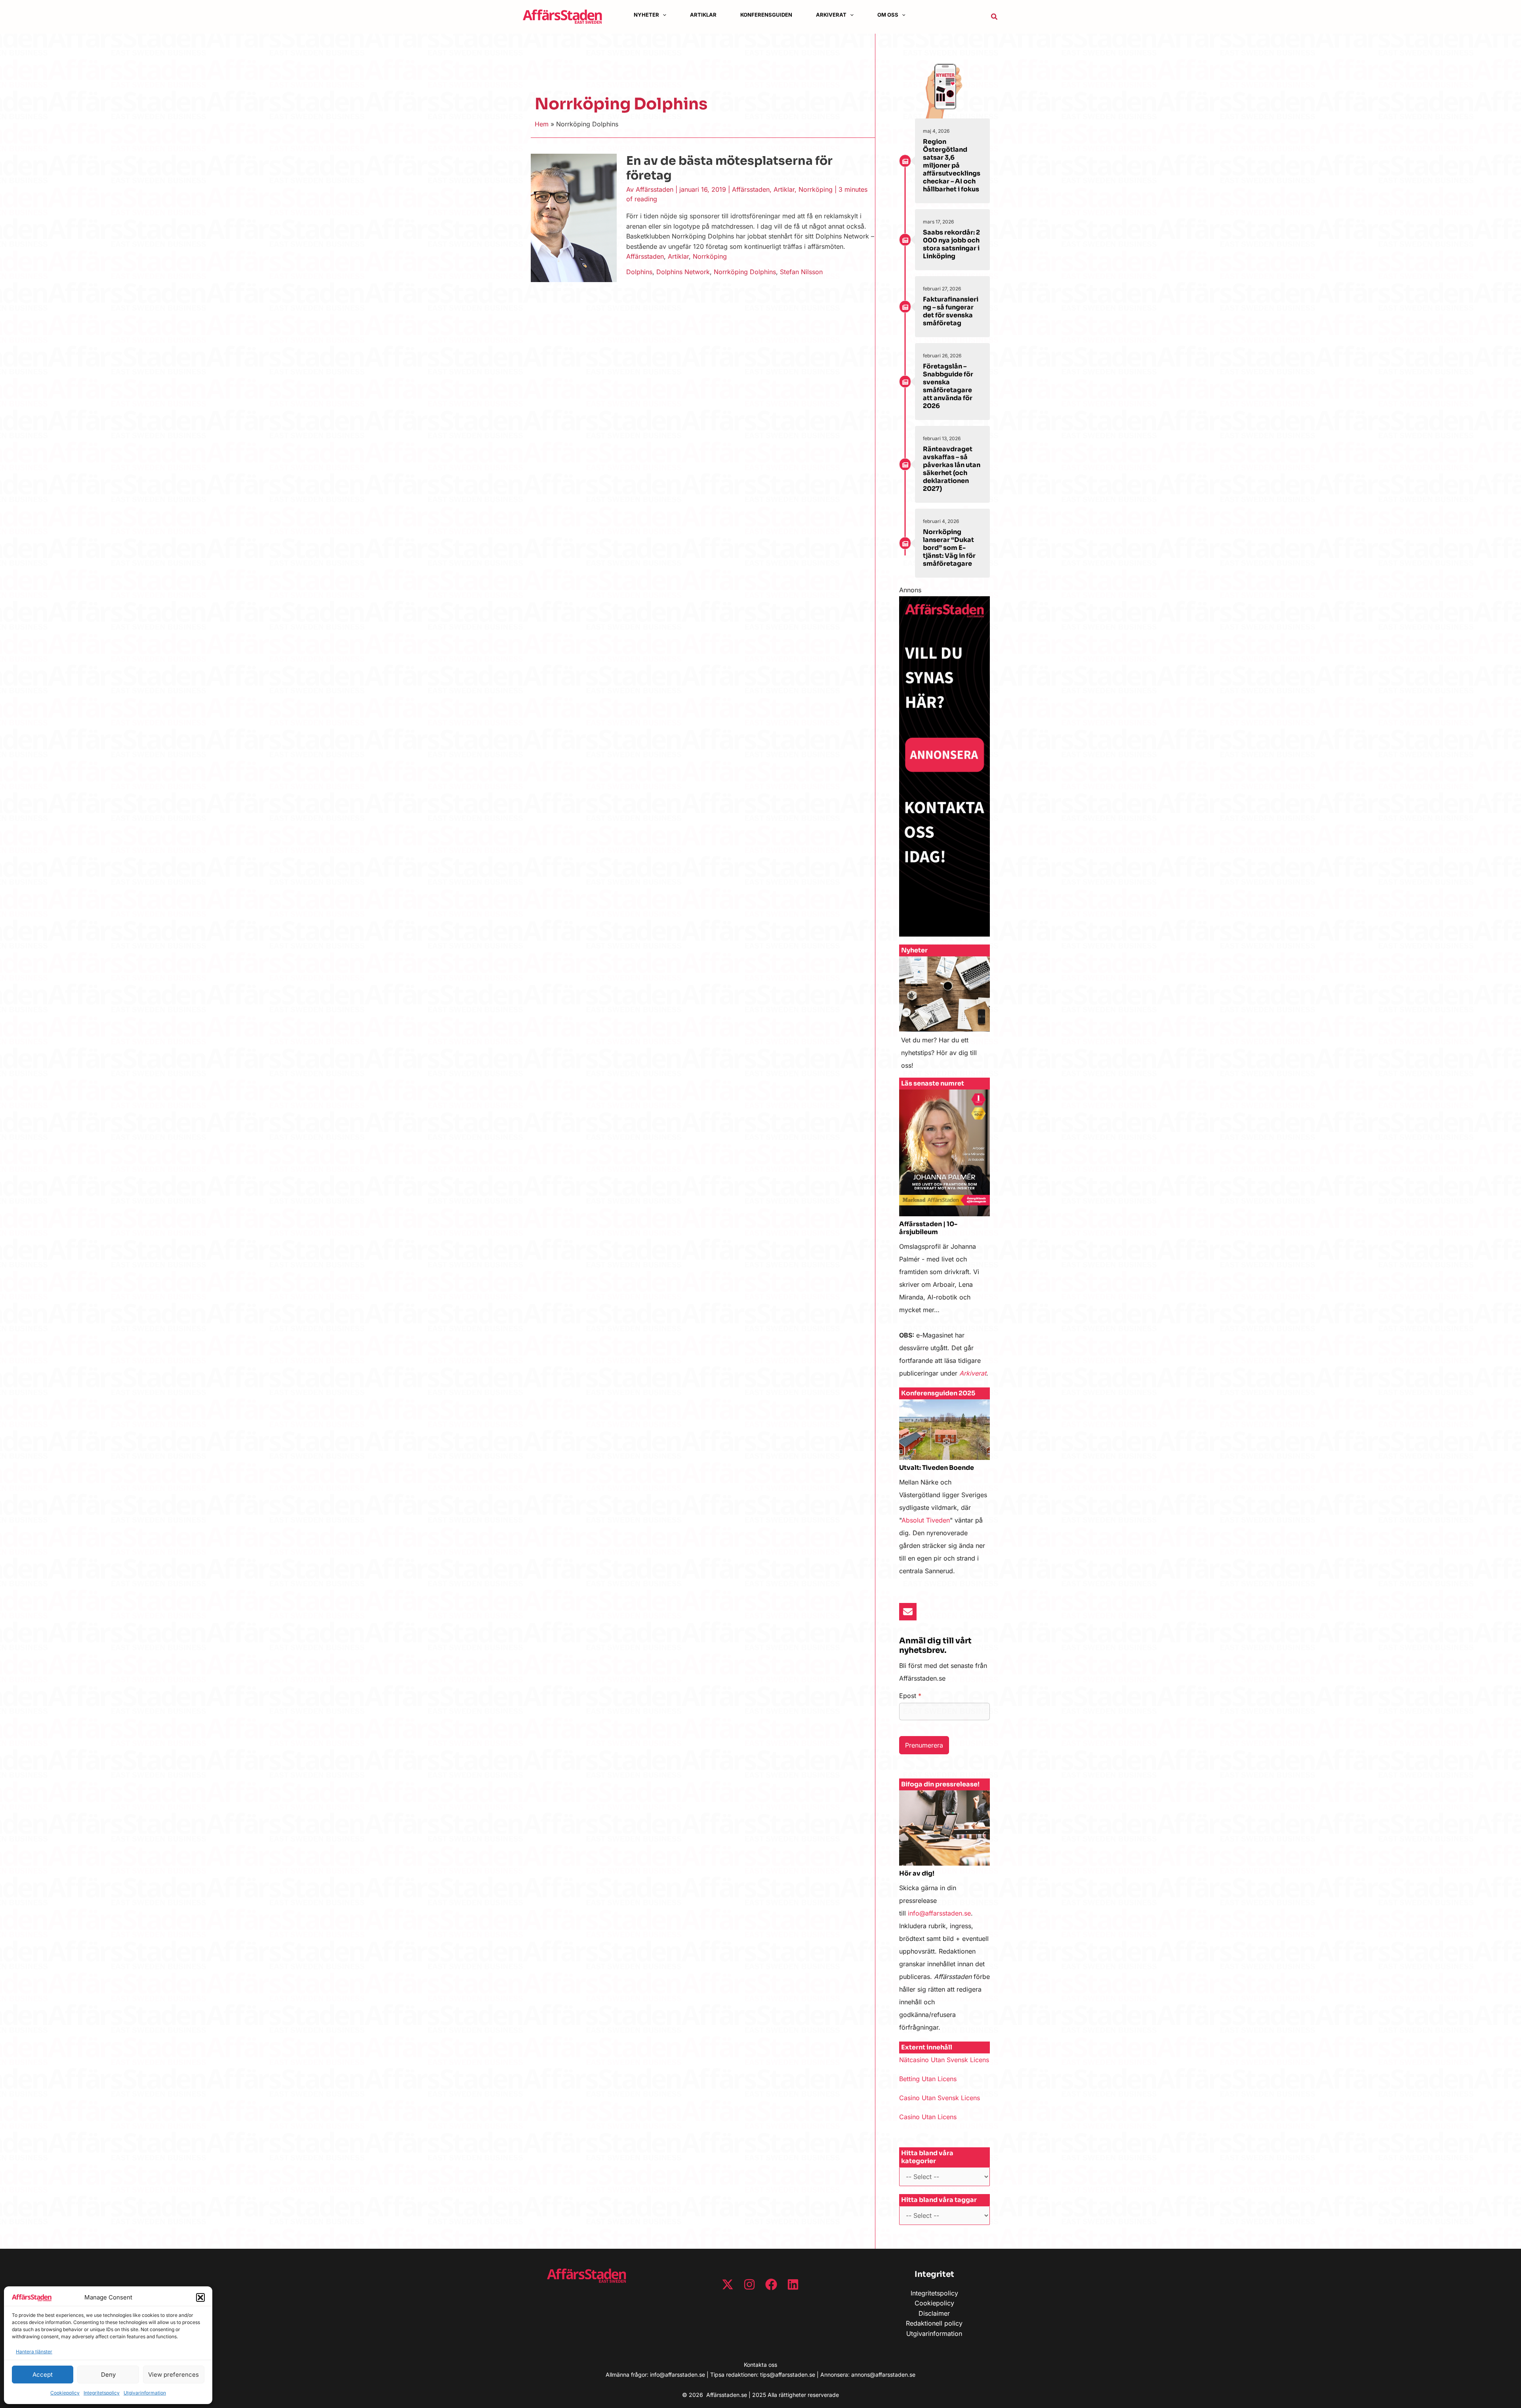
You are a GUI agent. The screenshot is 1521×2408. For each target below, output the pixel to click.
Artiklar (784, 189)
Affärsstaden (751, 189)
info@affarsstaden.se (939, 1913)
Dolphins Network (683, 272)
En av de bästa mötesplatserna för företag (729, 168)
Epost (910, 1696)
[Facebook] (771, 2284)
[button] (200, 2297)
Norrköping (816, 189)
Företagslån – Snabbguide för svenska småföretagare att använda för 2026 (948, 386)
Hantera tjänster (34, 2352)
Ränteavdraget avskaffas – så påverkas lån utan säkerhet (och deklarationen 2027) (952, 469)
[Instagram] (749, 2284)
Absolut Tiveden (926, 1520)
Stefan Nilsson (801, 272)
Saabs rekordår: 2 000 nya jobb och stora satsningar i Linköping (951, 244)
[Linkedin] (793, 2284)
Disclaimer (934, 2313)
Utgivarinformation (145, 2393)
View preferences (173, 2375)
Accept (43, 2375)
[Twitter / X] (728, 2284)
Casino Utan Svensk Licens (940, 2098)
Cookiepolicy (65, 2393)
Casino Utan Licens (928, 2117)
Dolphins (639, 272)
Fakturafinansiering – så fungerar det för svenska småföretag (951, 311)
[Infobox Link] (944, 1017)
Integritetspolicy (102, 2393)
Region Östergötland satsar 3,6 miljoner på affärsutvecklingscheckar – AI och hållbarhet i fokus (952, 165)
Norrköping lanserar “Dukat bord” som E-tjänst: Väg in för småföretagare (949, 548)
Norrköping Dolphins (745, 272)
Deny (108, 2375)
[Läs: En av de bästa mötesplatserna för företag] (574, 217)
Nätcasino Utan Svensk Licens (944, 2060)
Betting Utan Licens (928, 2079)
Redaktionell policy (934, 2323)
